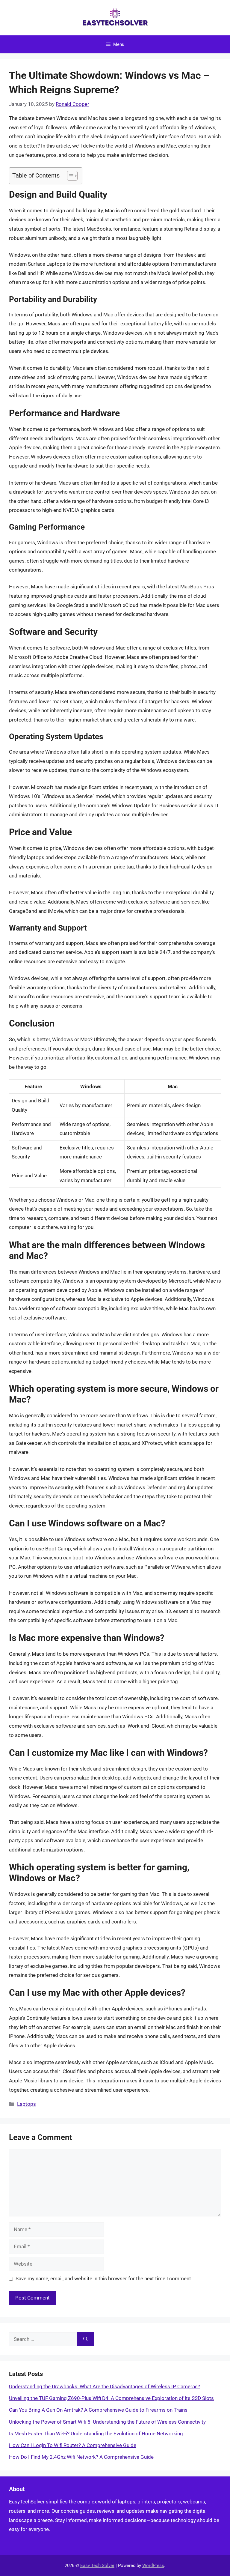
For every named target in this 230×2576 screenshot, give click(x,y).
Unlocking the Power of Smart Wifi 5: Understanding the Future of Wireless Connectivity (107, 2422)
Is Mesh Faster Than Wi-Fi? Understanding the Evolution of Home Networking (96, 2434)
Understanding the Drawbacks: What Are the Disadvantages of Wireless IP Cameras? (105, 2386)
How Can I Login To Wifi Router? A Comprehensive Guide (73, 2445)
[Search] (86, 2339)
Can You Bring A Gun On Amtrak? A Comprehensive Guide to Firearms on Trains (98, 2410)
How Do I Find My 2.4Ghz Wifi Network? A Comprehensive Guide (81, 2457)
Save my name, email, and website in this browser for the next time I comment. (104, 2279)
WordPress (153, 2566)
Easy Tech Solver (97, 2566)
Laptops (27, 2104)
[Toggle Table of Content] (69, 176)
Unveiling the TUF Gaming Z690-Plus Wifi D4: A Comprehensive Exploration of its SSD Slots (111, 2398)
